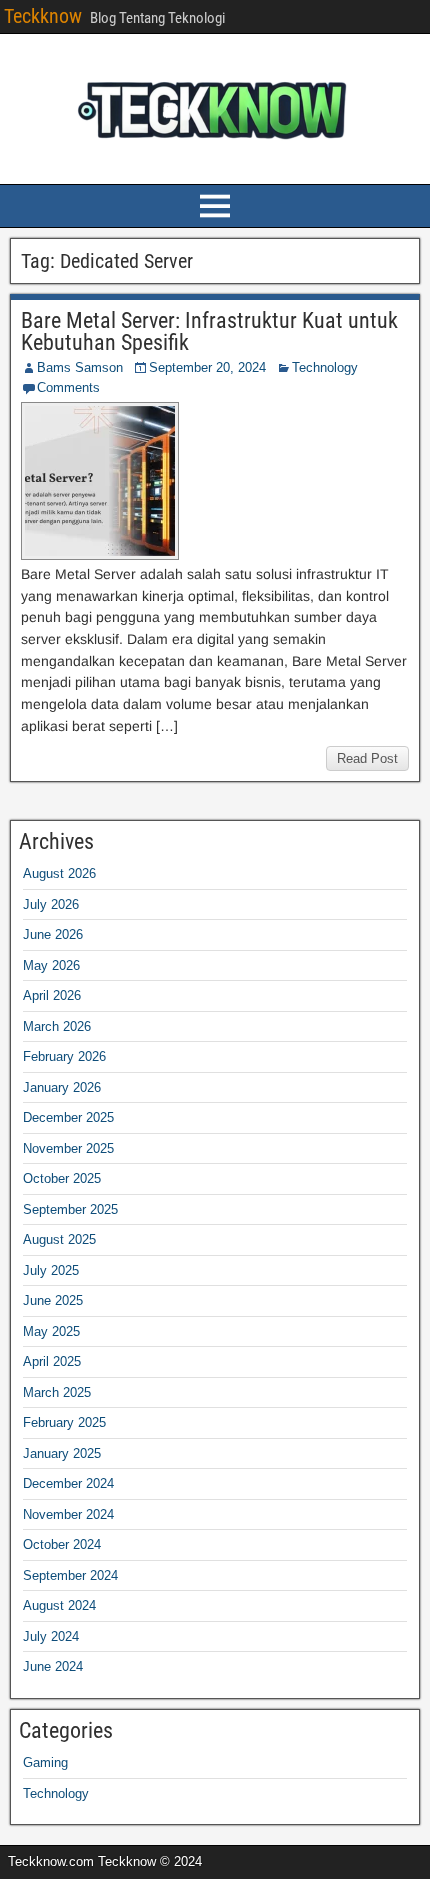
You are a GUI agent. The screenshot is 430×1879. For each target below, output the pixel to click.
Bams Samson (80, 367)
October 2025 (62, 1178)
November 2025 (68, 1148)
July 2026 (51, 904)
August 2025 (59, 1239)
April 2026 (52, 995)
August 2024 (59, 1605)
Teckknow (43, 16)
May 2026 (51, 965)
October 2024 (62, 1544)
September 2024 (70, 1575)
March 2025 (57, 1392)
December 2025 (68, 1117)
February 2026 (64, 1056)
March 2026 (57, 1026)
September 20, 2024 (207, 367)
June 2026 (53, 934)
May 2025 (51, 1331)
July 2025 (51, 1270)
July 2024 (51, 1636)
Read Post (367, 758)
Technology (325, 367)
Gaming (45, 1762)
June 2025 (53, 1300)
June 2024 (53, 1666)
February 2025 (64, 1422)
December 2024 (68, 1483)
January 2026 (62, 1087)
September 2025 (70, 1209)
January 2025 (62, 1453)
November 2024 (68, 1514)
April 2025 (52, 1361)
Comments (68, 387)
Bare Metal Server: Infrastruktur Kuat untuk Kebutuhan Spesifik (209, 331)
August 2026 (59, 873)
